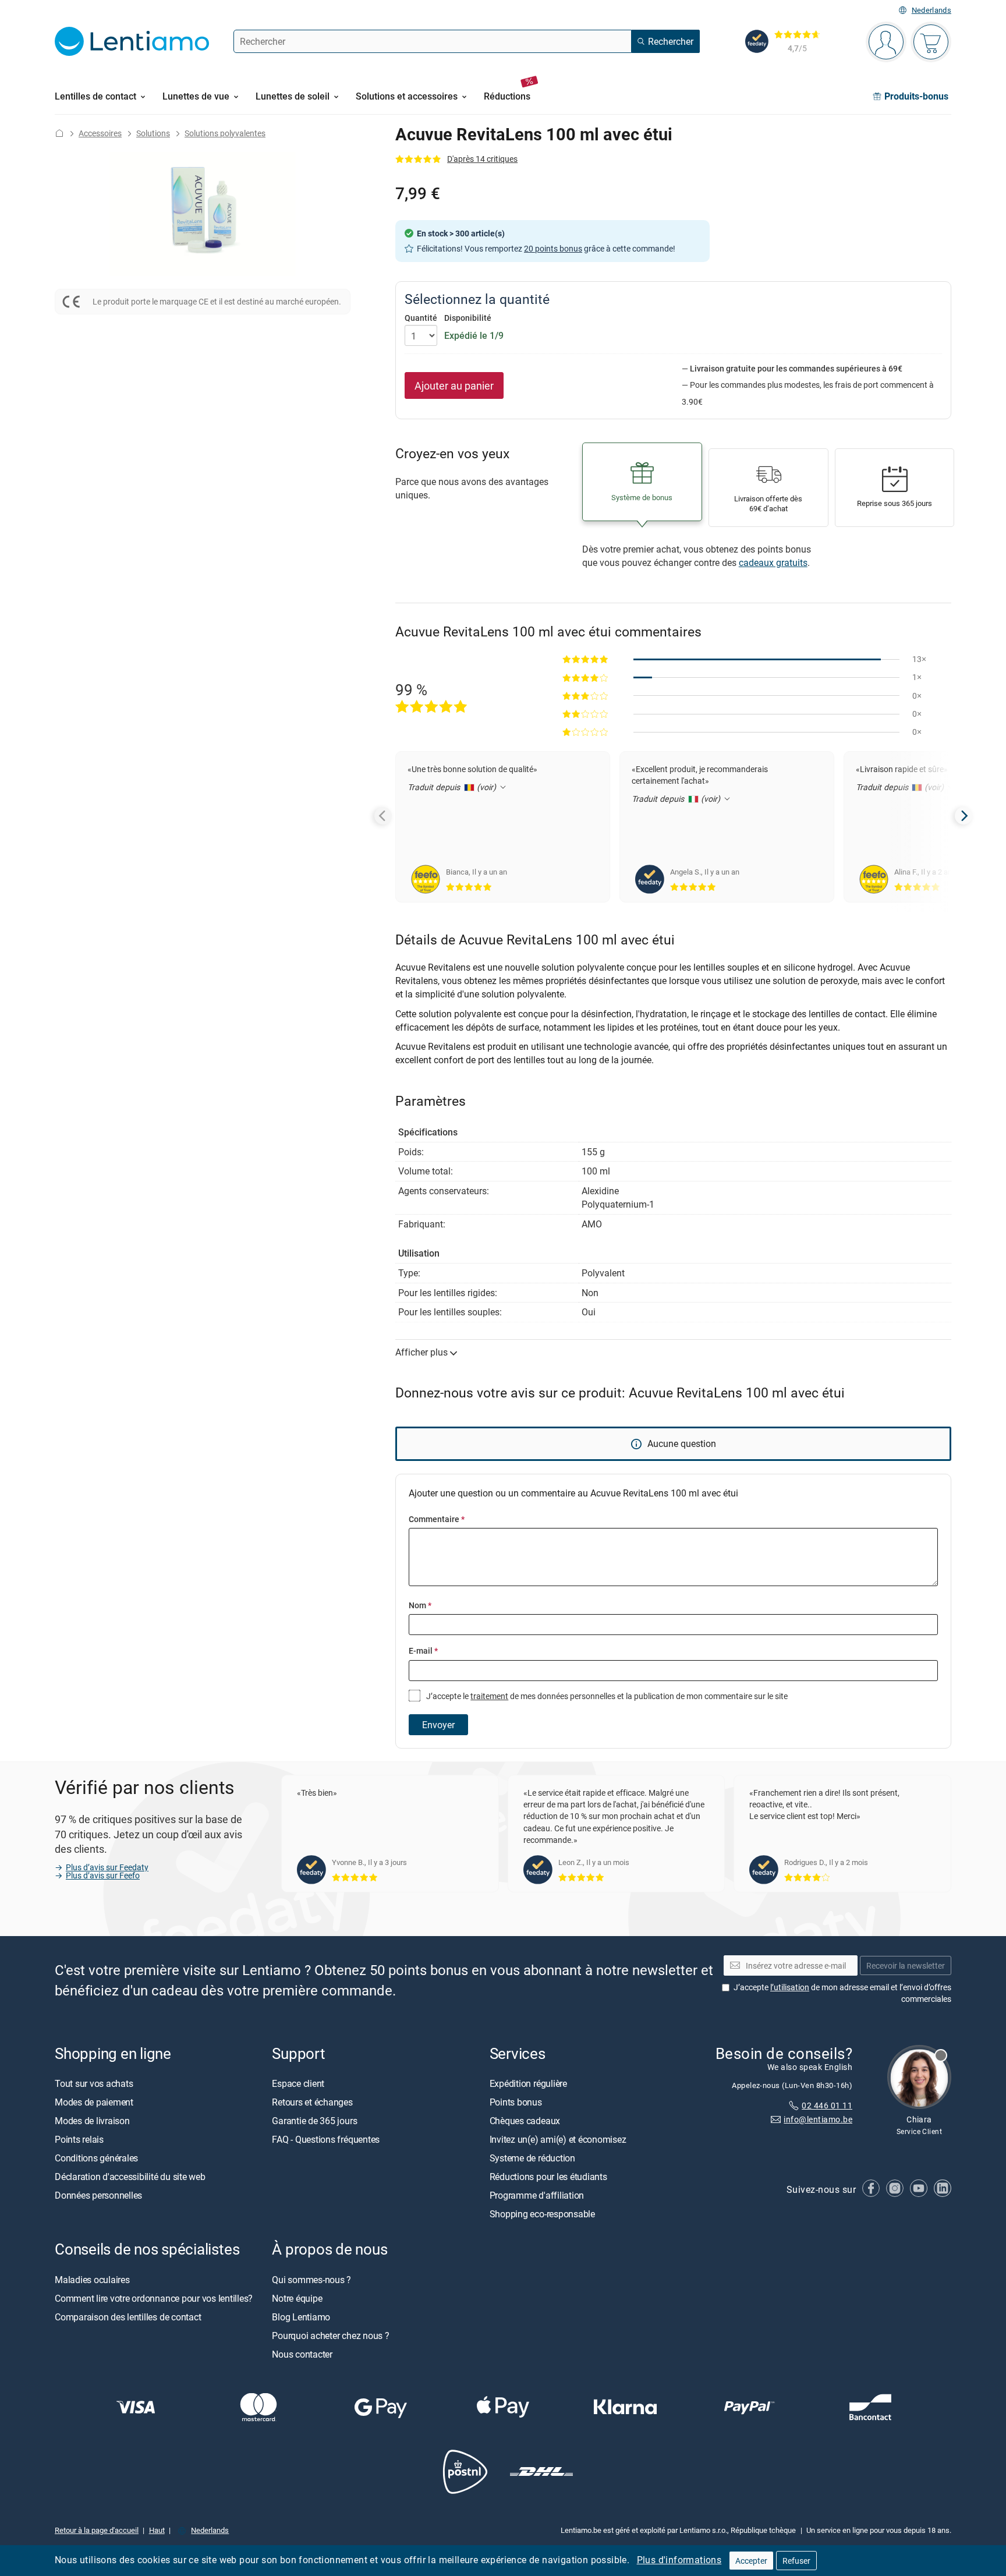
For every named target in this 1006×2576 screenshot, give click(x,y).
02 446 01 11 (827, 2105)
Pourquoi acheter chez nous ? (330, 2335)
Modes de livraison (92, 2121)
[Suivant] (964, 816)
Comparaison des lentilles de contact (128, 2316)
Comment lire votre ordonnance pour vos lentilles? (154, 2298)
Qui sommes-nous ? (311, 2279)
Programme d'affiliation (537, 2195)
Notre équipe (297, 2298)
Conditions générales (96, 2158)
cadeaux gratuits (773, 562)
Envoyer (438, 1725)
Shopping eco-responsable (542, 2214)
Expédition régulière (528, 2083)
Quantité (421, 318)
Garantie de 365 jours (314, 2121)
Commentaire (437, 1519)
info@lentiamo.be (818, 2119)
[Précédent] (383, 816)
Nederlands (931, 10)
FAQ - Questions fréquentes (326, 2139)
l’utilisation (790, 1987)
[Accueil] (59, 133)
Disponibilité (468, 318)
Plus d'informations (679, 2560)
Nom (420, 1605)
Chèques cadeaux (525, 2121)
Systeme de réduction (532, 2158)
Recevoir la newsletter (906, 1965)
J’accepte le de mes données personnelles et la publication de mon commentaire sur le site (606, 1696)
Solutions (153, 133)
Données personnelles (98, 2195)
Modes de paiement (94, 2102)
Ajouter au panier (454, 385)
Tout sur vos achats (94, 2083)
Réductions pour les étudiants (548, 2177)
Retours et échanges (312, 2102)
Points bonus (516, 2102)
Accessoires (100, 133)
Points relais (79, 2139)
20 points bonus (553, 248)
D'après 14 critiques (482, 159)
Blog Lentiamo (301, 2316)
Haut (157, 2530)
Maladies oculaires (92, 2279)
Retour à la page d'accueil (97, 2530)
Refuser (796, 2561)
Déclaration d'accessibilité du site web (130, 2177)
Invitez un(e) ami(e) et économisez (558, 2139)
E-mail (423, 1650)
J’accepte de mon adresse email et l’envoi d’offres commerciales (842, 1993)
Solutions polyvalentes (225, 133)
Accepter (751, 2561)
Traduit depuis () (453, 787)
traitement (489, 1696)
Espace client (298, 2083)
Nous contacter (302, 2354)
